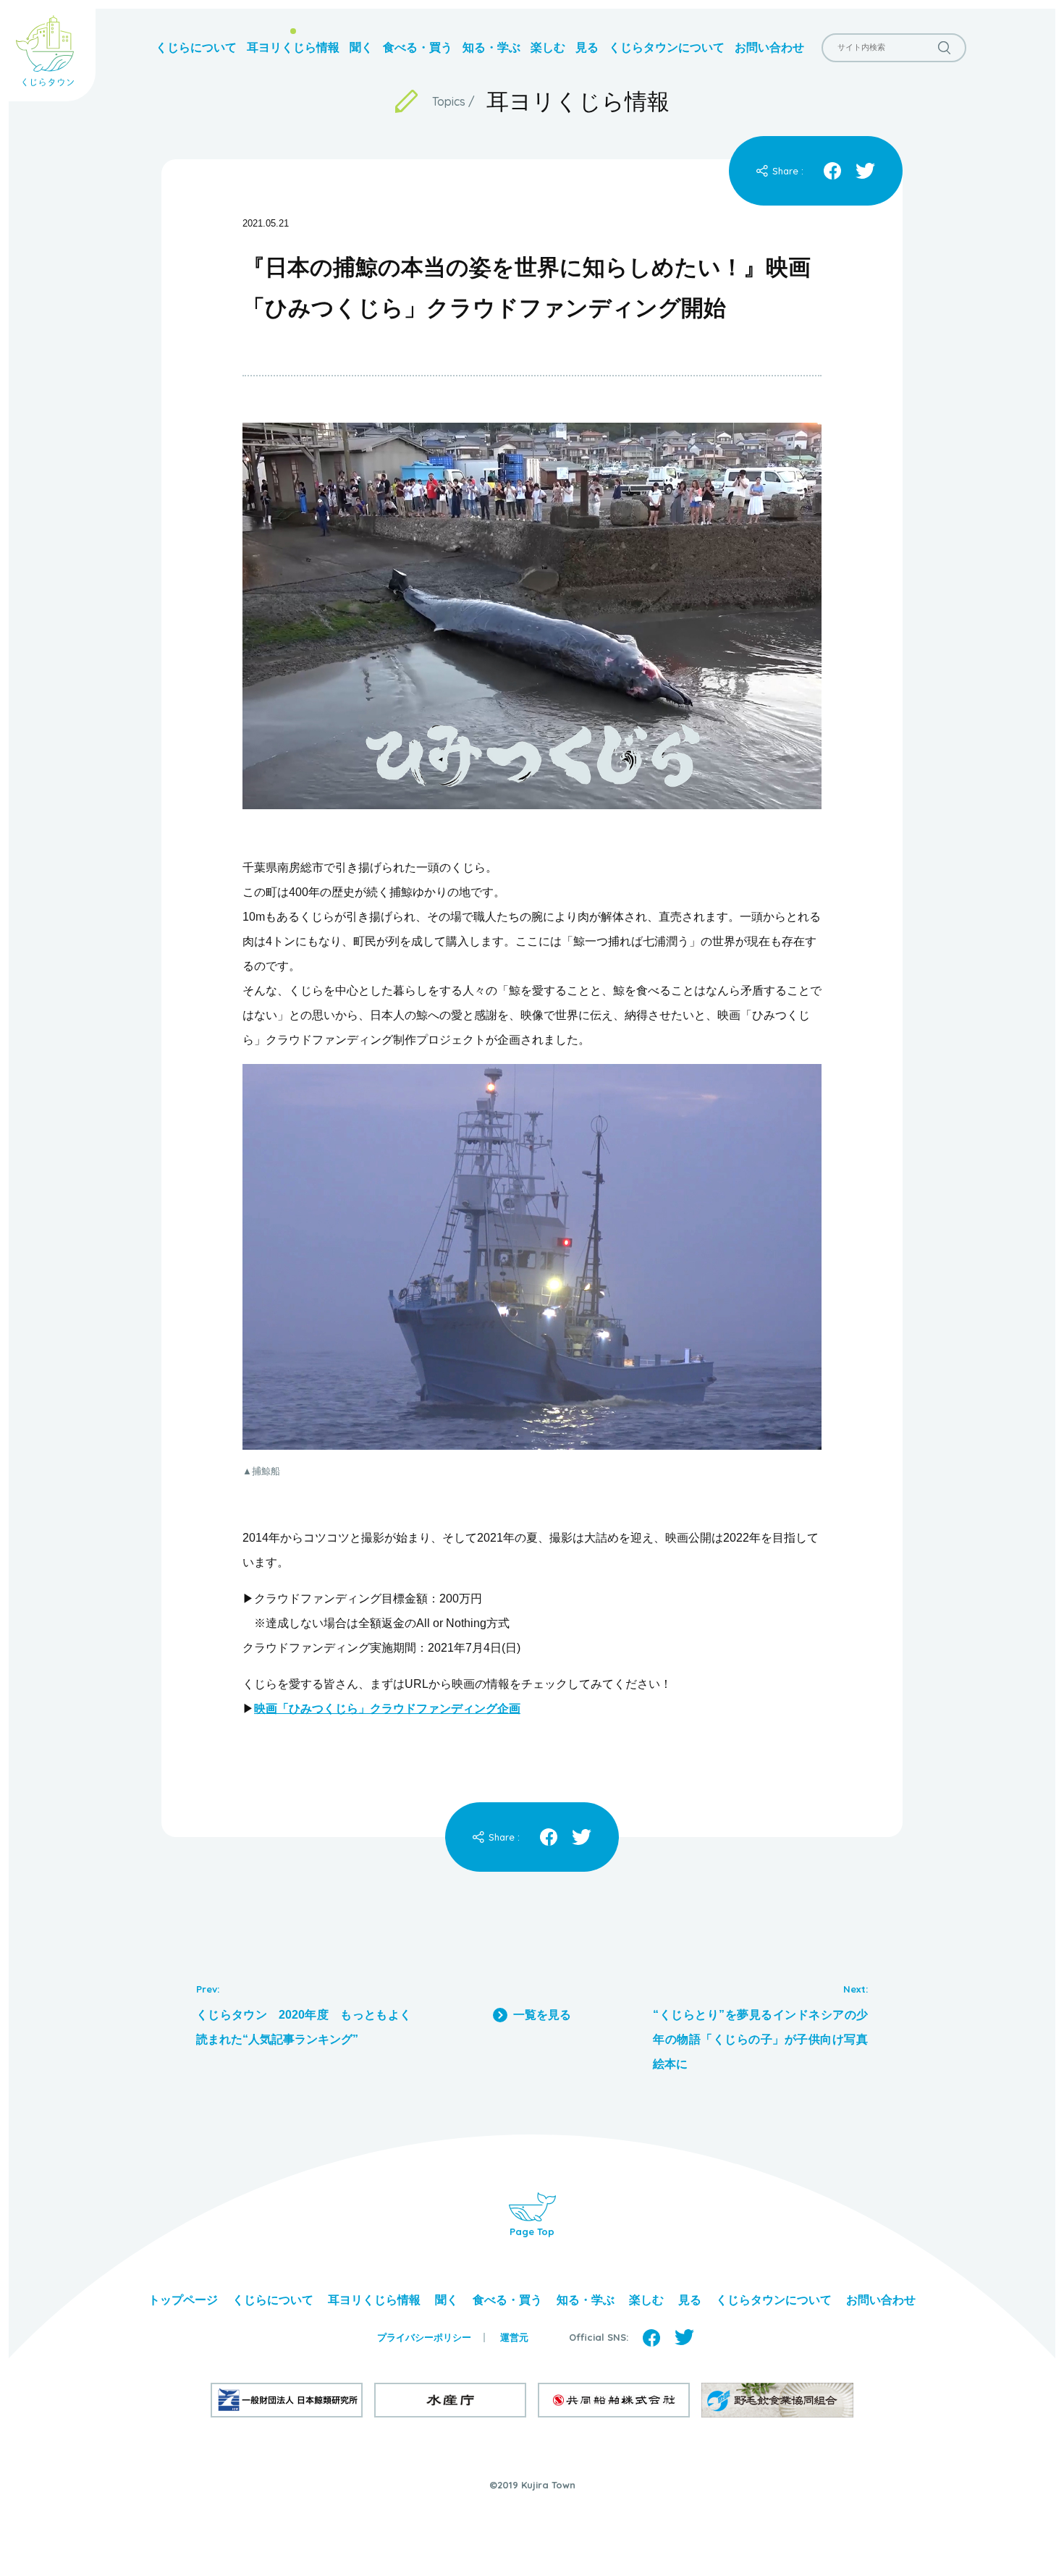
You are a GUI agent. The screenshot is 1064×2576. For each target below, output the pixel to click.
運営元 (514, 2338)
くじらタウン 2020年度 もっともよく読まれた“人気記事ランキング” (304, 2027)
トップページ (183, 2300)
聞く (361, 47)
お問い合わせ (769, 47)
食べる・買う (418, 47)
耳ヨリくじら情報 (293, 47)
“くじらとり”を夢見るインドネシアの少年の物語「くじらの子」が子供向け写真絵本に (760, 2039)
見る (587, 47)
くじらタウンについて (667, 47)
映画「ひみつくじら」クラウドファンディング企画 (387, 1709)
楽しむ (548, 47)
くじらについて (196, 47)
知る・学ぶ (491, 47)
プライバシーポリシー (424, 2338)
